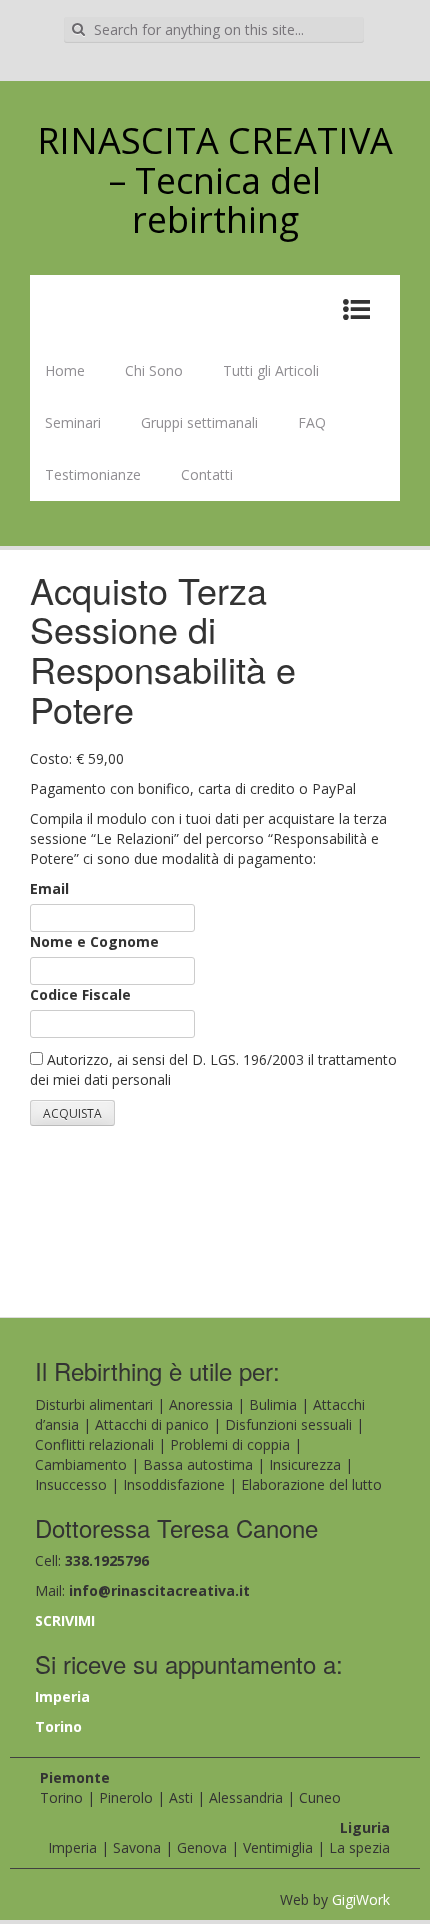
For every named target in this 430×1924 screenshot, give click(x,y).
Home (65, 370)
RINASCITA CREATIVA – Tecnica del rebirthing (215, 180)
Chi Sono (154, 370)
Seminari (73, 422)
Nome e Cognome (94, 941)
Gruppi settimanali (199, 422)
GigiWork (361, 1899)
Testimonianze (93, 474)
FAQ (312, 422)
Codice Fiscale (80, 994)
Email (49, 888)
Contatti (207, 474)
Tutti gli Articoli (271, 370)
